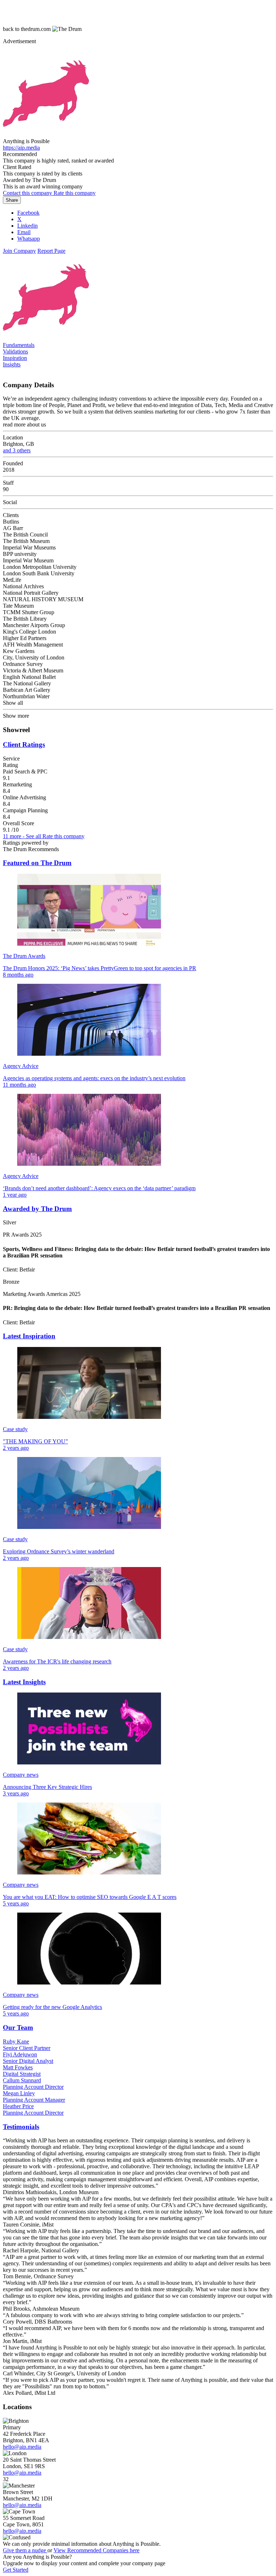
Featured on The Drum (37, 863)
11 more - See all (23, 836)
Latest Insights (24, 1682)
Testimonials (21, 2127)
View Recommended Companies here (96, 2550)
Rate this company (63, 836)
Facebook (28, 213)
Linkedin (27, 226)
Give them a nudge (25, 2550)
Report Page (51, 251)
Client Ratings (24, 745)
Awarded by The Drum (37, 1209)
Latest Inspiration (29, 1336)
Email (24, 232)
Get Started (16, 2570)
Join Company (19, 251)
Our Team (18, 2027)
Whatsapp (29, 239)
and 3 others (17, 450)
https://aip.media (21, 148)
